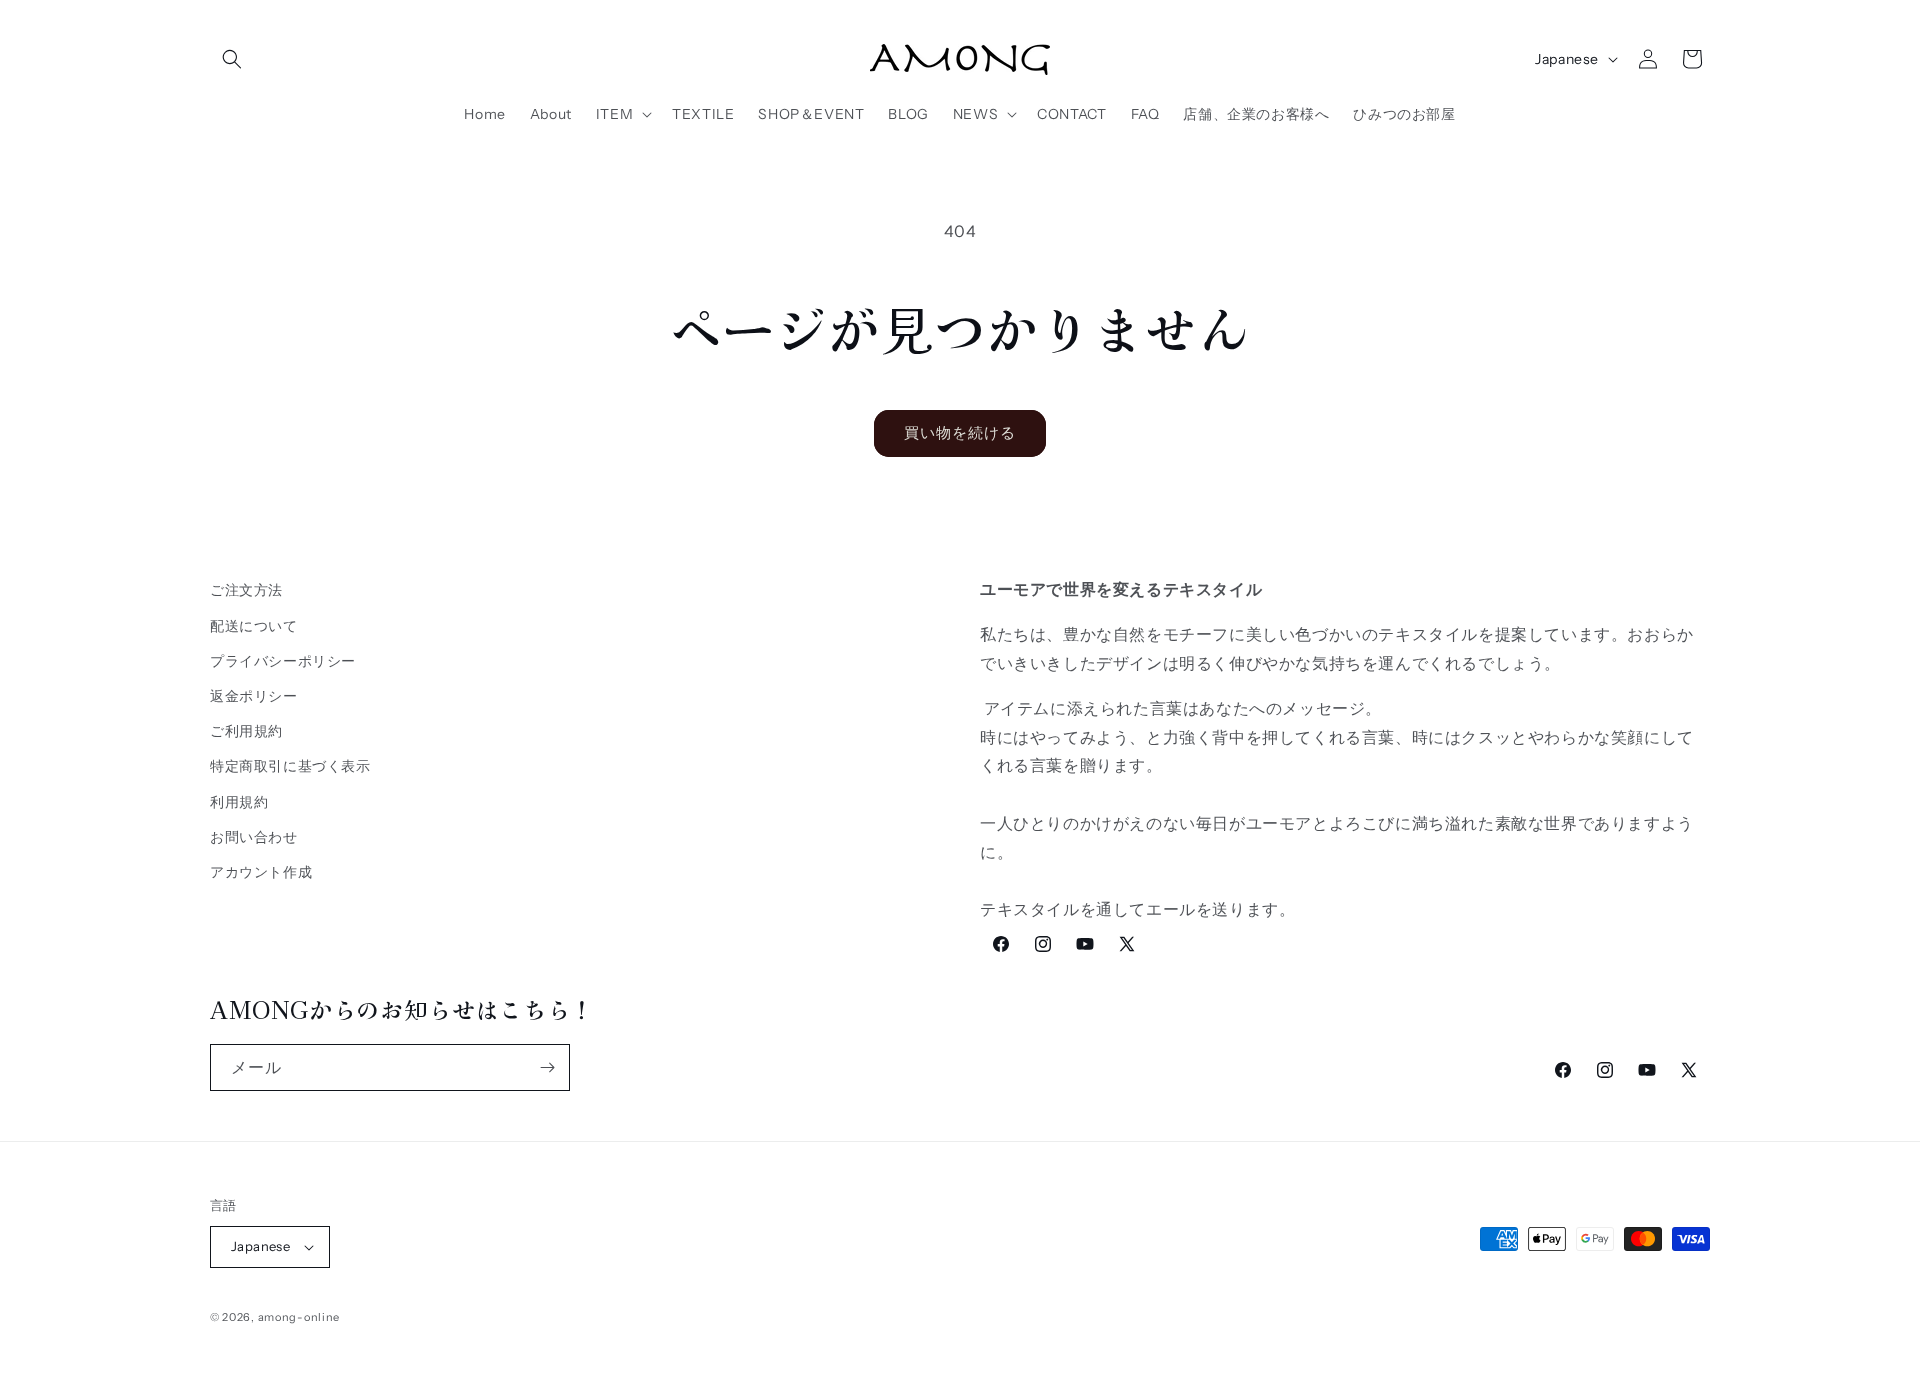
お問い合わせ (254, 836)
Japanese (1567, 59)
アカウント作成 (261, 871)
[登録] (547, 1067)
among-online (299, 1317)
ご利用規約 (246, 730)
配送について (254, 625)
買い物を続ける (960, 432)
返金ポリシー (254, 695)
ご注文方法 (246, 590)
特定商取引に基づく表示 (290, 765)
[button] (232, 59)
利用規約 (239, 801)
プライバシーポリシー (283, 660)
